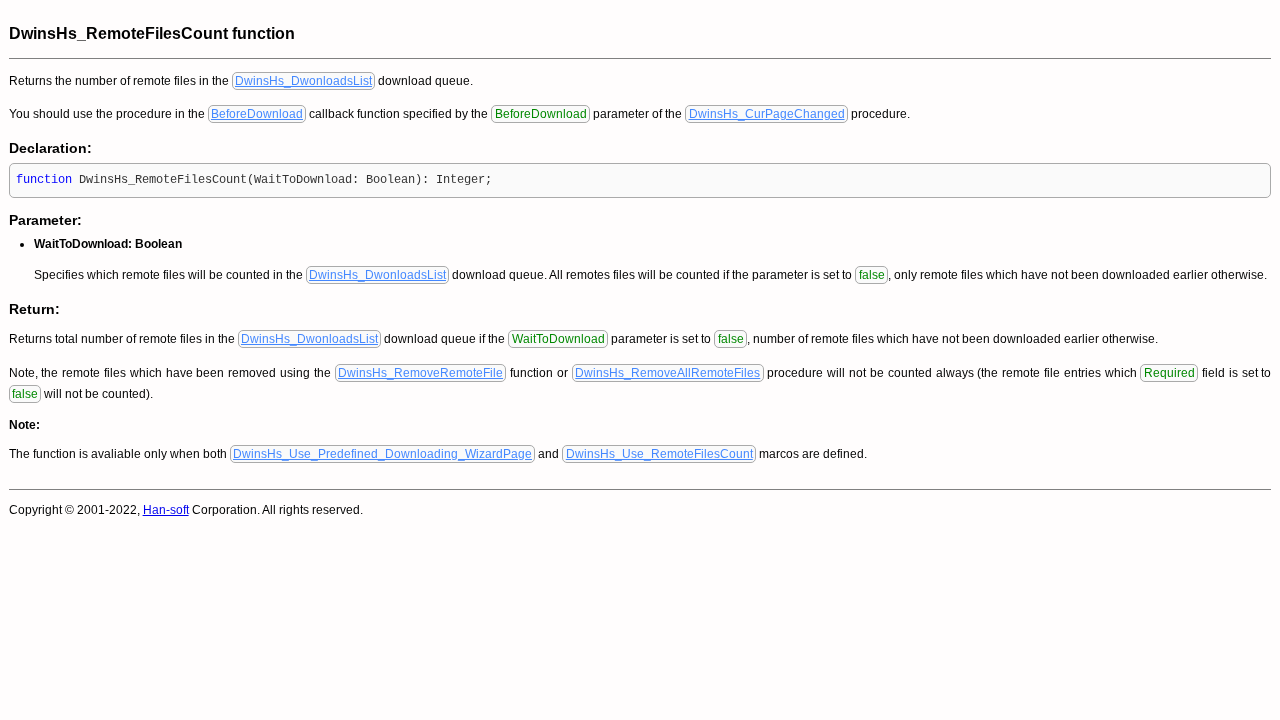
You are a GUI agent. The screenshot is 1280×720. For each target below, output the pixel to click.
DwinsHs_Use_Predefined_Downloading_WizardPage (382, 454)
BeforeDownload (257, 114)
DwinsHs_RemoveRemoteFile (420, 373)
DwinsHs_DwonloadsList (303, 81)
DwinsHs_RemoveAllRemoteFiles (667, 373)
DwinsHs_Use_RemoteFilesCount (659, 454)
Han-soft (166, 510)
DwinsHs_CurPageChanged (767, 114)
